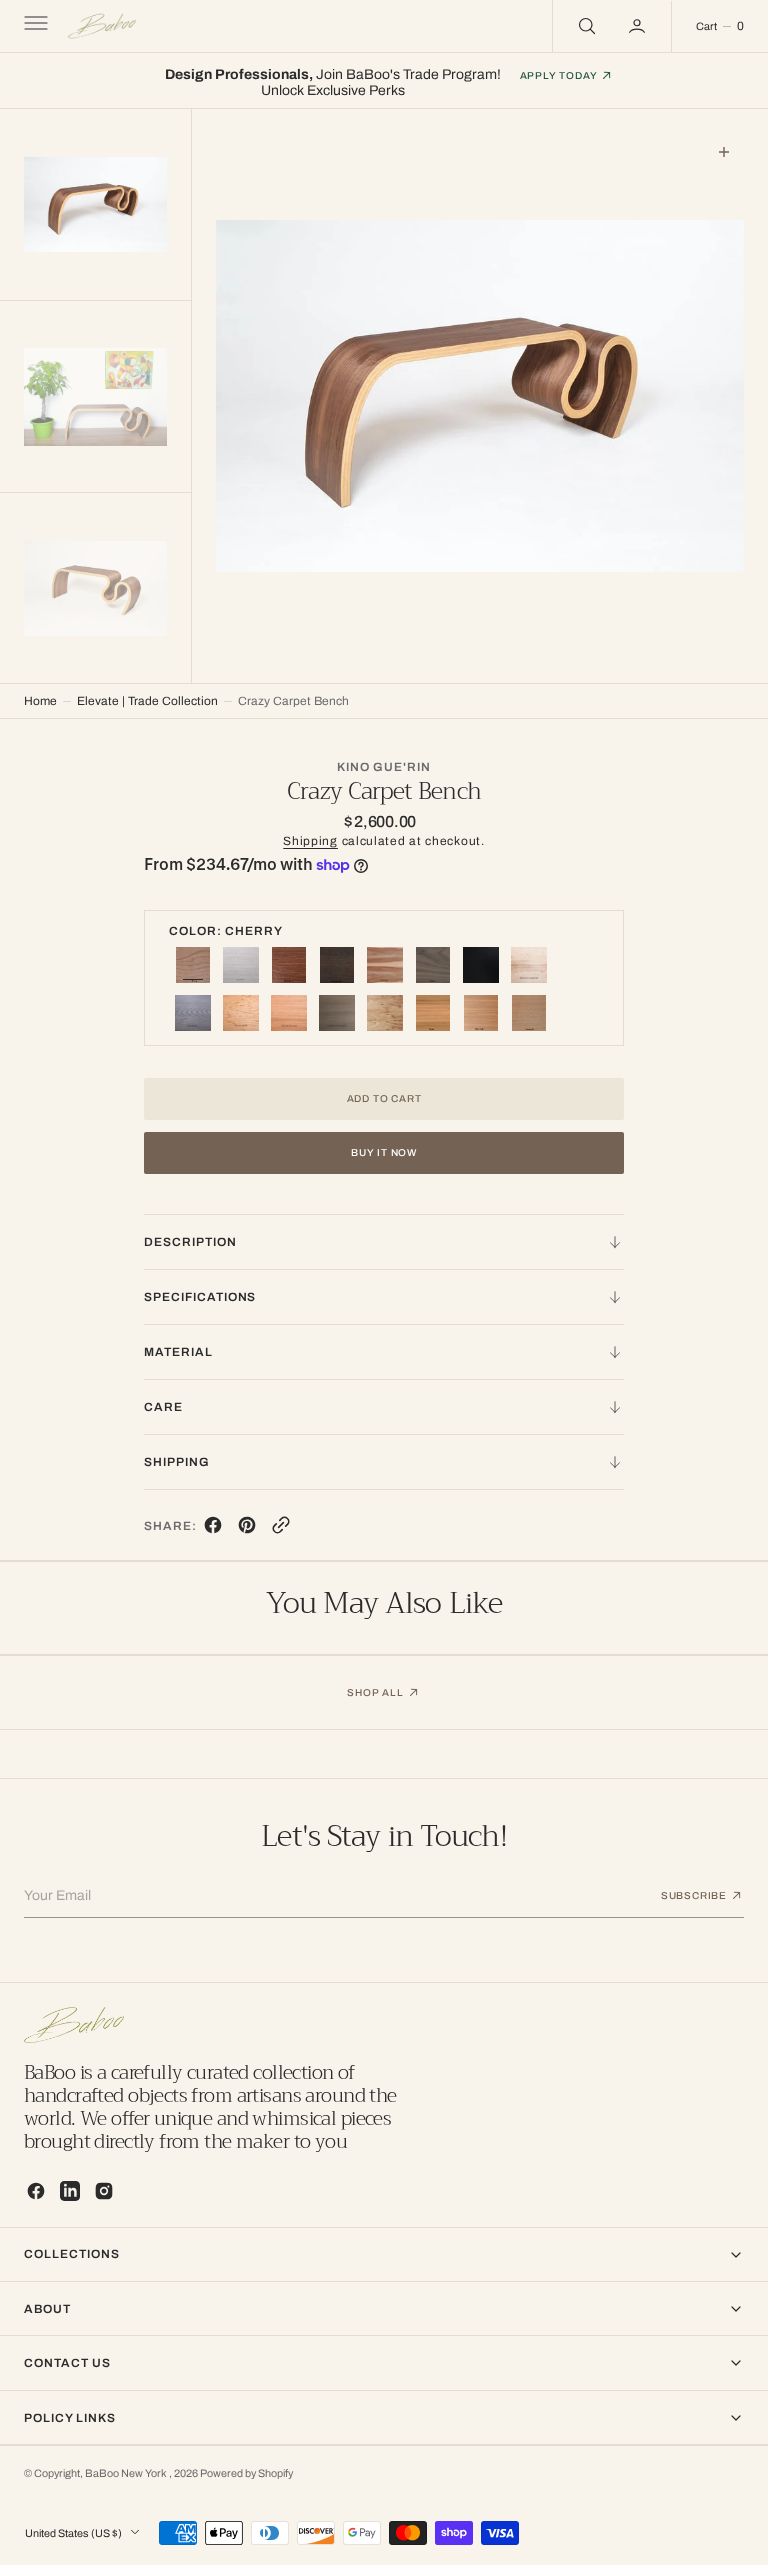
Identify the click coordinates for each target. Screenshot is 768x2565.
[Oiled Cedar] (481, 1013)
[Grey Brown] (337, 1013)
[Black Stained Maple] (481, 965)
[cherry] (193, 965)
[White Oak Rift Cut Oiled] (289, 1013)
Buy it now (384, 1152)
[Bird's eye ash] (241, 1013)
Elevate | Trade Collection (147, 701)
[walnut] (433, 965)
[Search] (585, 26)
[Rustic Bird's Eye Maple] (529, 965)
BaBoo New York (127, 2473)
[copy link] (281, 1529)
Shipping (310, 841)
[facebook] (213, 1529)
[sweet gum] (385, 965)
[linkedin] (70, 2191)
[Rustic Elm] (385, 1013)
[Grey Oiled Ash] (193, 1013)
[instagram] (104, 2191)
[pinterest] (247, 1529)
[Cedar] (433, 1013)
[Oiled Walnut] (289, 965)
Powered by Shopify (246, 2473)
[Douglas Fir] (529, 1013)
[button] (34, 26)
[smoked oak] (337, 965)
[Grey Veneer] (241, 965)
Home (40, 701)
